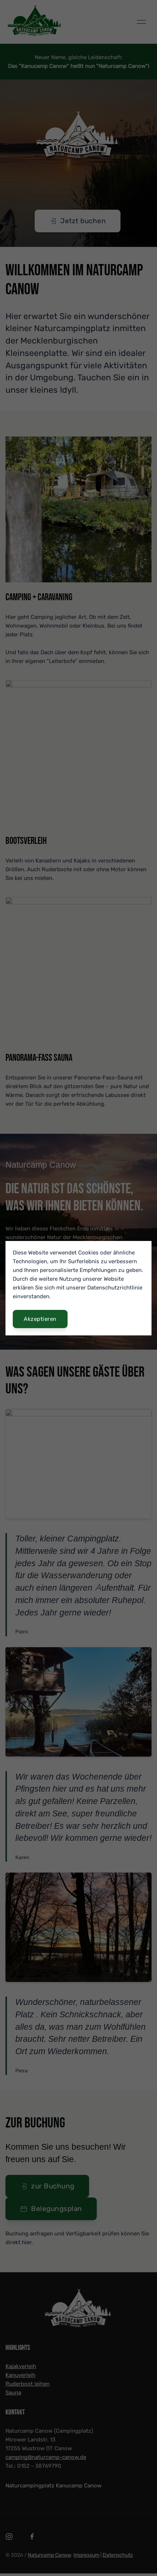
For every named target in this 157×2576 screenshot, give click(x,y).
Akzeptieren (40, 1319)
